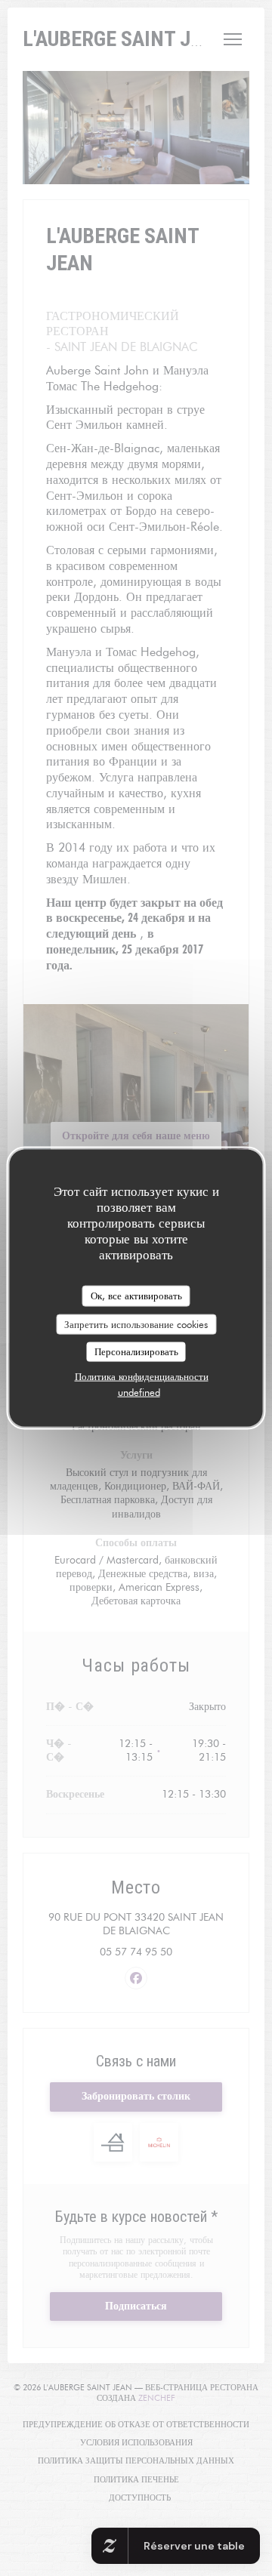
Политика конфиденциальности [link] (142, 1376)
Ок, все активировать (136, 1296)
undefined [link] (139, 1391)
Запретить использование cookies (136, 1323)
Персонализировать (136, 1351)
